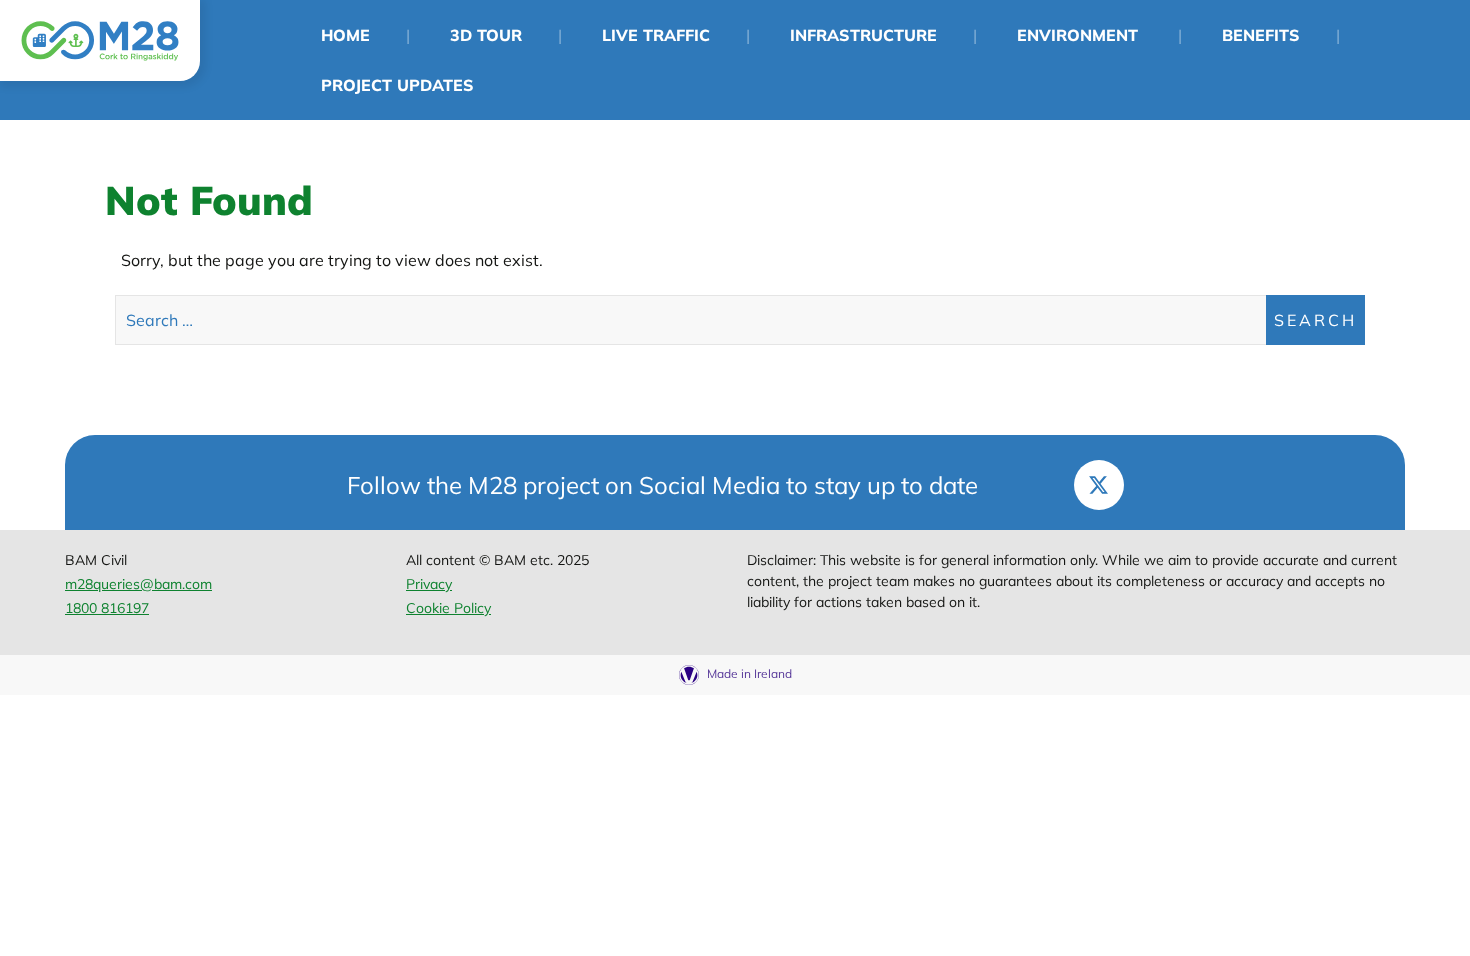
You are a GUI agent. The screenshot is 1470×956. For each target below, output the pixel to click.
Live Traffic (656, 35)
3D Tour (486, 35)
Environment (1077, 35)
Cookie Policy (448, 608)
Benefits (1261, 35)
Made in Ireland (748, 673)
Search (1315, 320)
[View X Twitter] (1099, 485)
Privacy (429, 584)
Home (345, 35)
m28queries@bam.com (138, 584)
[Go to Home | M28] (100, 40)
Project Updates (397, 85)
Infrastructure (863, 35)
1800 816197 (107, 608)
